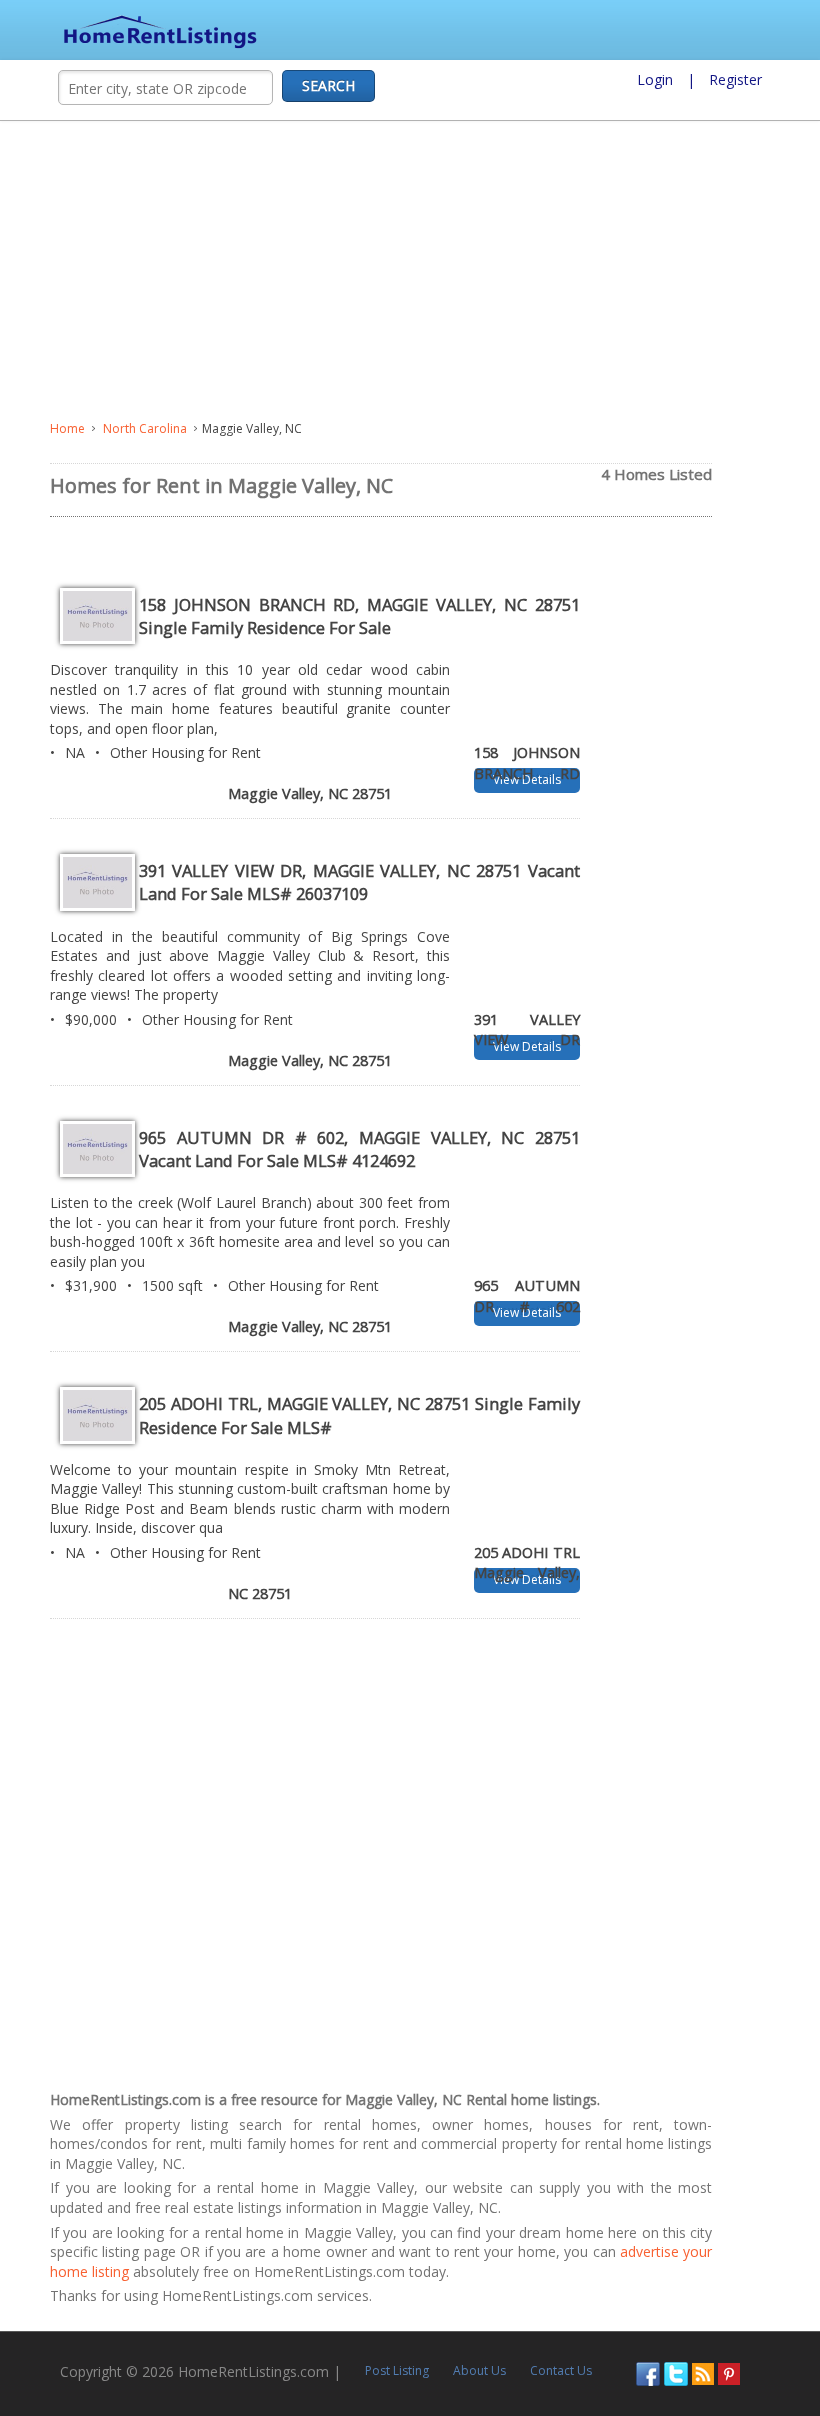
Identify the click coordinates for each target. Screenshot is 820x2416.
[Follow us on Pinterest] (729, 2371)
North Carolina (145, 428)
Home (67, 428)
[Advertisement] (410, 271)
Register (735, 79)
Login (655, 79)
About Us (479, 2370)
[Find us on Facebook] (648, 2371)
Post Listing (397, 2370)
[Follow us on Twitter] (676, 2371)
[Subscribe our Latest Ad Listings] (703, 2371)
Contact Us (561, 2370)
